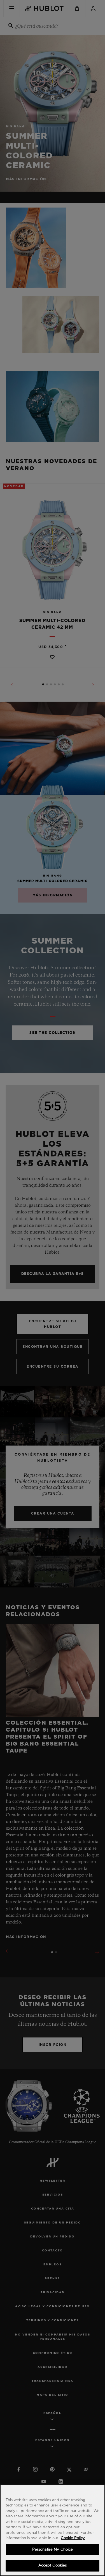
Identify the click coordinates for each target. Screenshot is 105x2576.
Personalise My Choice (53, 2550)
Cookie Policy (73, 2538)
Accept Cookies (53, 2566)
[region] (53, 2530)
